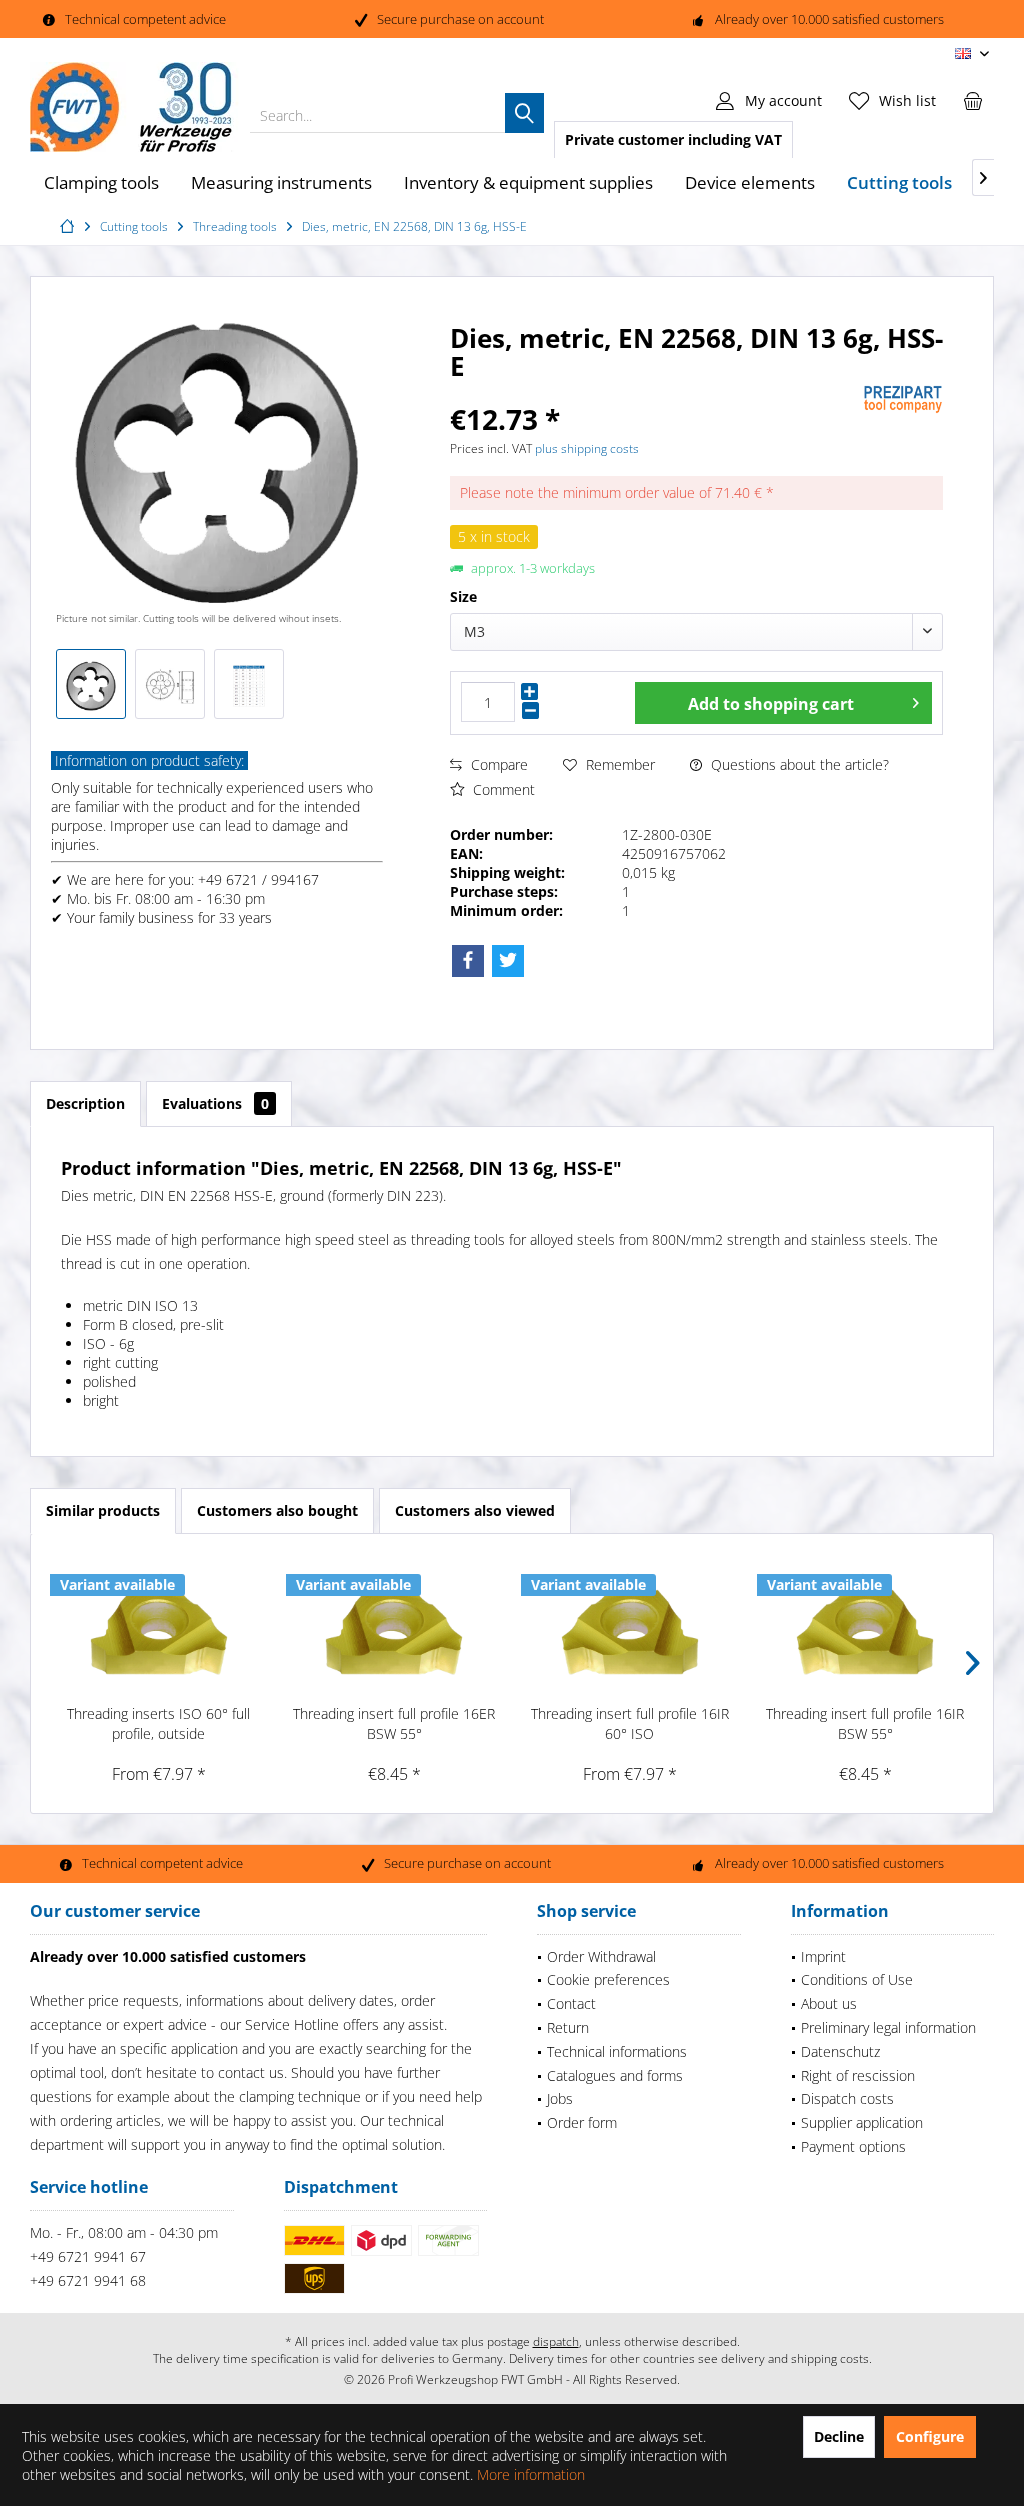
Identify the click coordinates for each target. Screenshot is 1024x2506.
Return (568, 2027)
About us (829, 2003)
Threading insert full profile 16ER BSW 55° (394, 1723)
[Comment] (654, 392)
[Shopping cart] (973, 100)
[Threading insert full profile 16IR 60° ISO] (630, 1624)
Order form (582, 2122)
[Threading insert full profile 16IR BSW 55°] (866, 1624)
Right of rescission (858, 2075)
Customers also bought (277, 1510)
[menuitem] (973, 100)
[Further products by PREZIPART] (903, 399)
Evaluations (215, 1103)
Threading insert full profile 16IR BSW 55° (865, 1723)
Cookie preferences (608, 1979)
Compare (497, 764)
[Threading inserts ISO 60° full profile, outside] (159, 1624)
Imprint (823, 1956)
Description (85, 1103)
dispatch (556, 2341)
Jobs (560, 2098)
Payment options (853, 2146)
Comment (502, 789)
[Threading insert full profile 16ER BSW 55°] (395, 1624)
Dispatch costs (847, 2098)
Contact (571, 2003)
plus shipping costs (587, 448)
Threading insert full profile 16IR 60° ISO (630, 1723)
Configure (930, 2436)
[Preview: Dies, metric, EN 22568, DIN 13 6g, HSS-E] (91, 684)
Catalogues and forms (615, 2075)
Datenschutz (840, 2051)
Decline (839, 2436)
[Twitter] (508, 961)
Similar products (103, 1510)
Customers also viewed (475, 1510)
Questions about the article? (798, 764)
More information (531, 2474)
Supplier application (862, 2122)
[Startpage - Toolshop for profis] (70, 226)
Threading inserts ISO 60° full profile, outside (158, 1723)
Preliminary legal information (888, 2027)
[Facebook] (468, 961)
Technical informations (617, 2051)
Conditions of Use (857, 1979)
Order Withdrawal (601, 1956)
